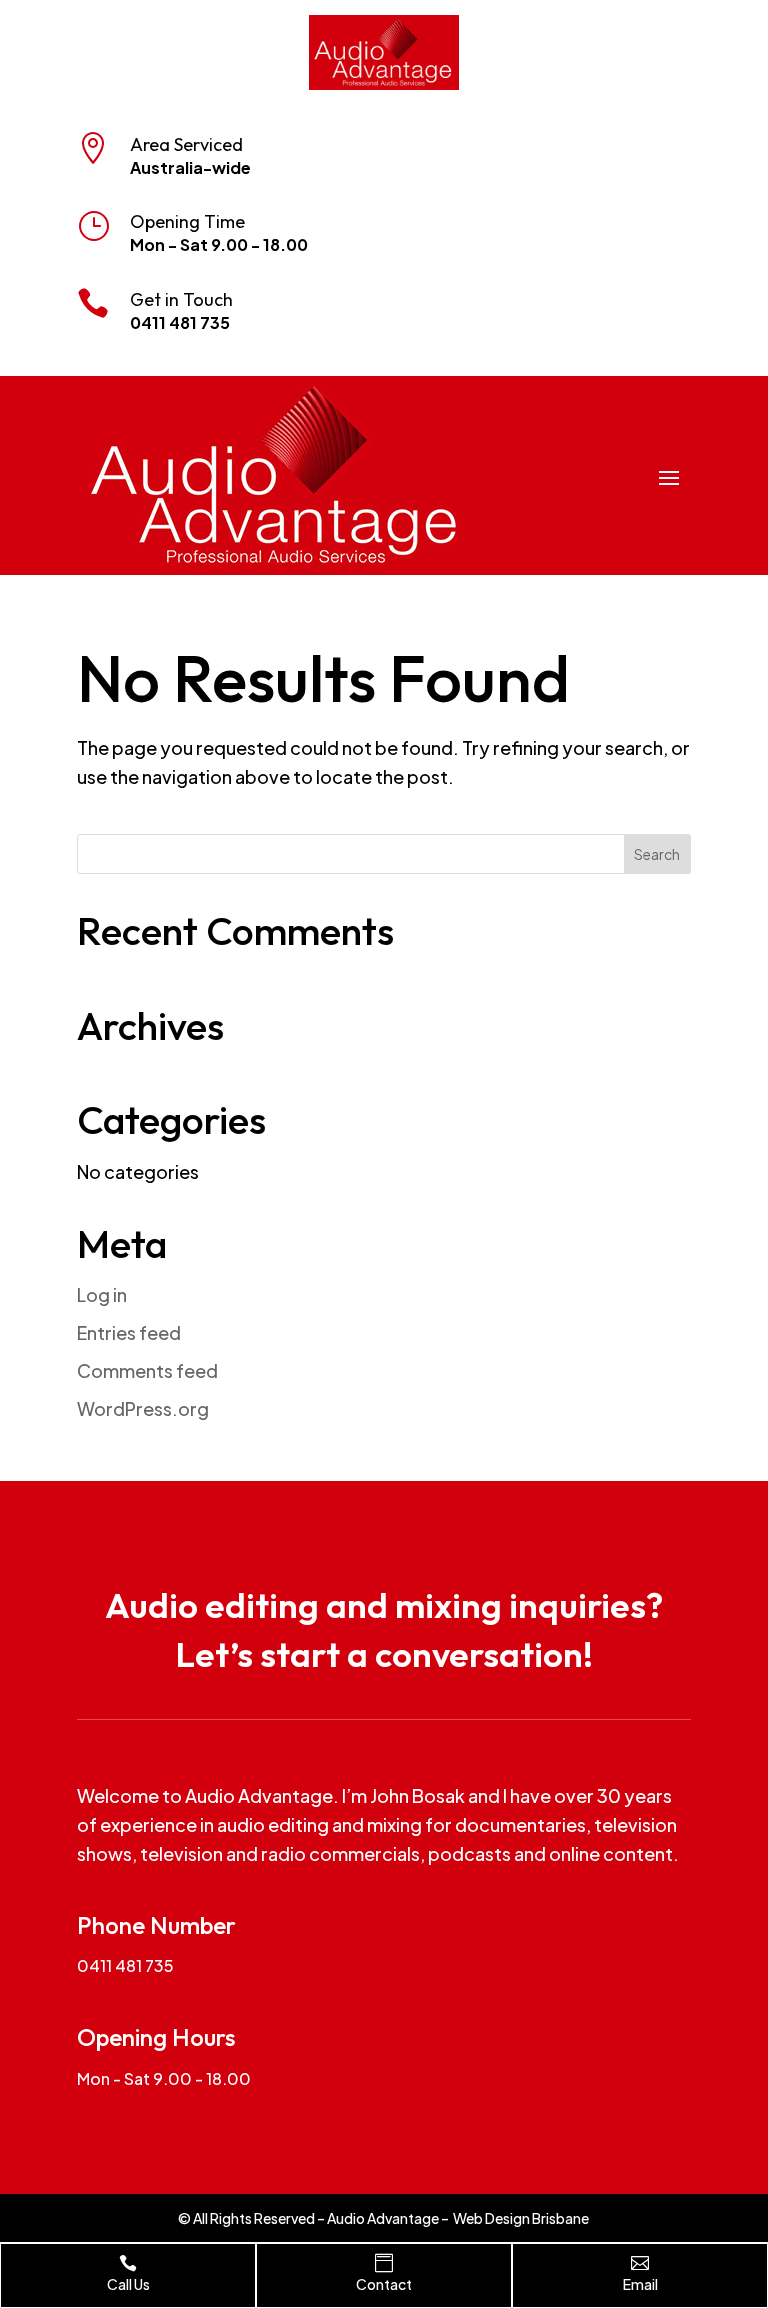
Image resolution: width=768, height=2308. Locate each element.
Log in (102, 1294)
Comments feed (147, 1370)
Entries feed (129, 1332)
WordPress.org (143, 1408)
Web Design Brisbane (521, 2218)
